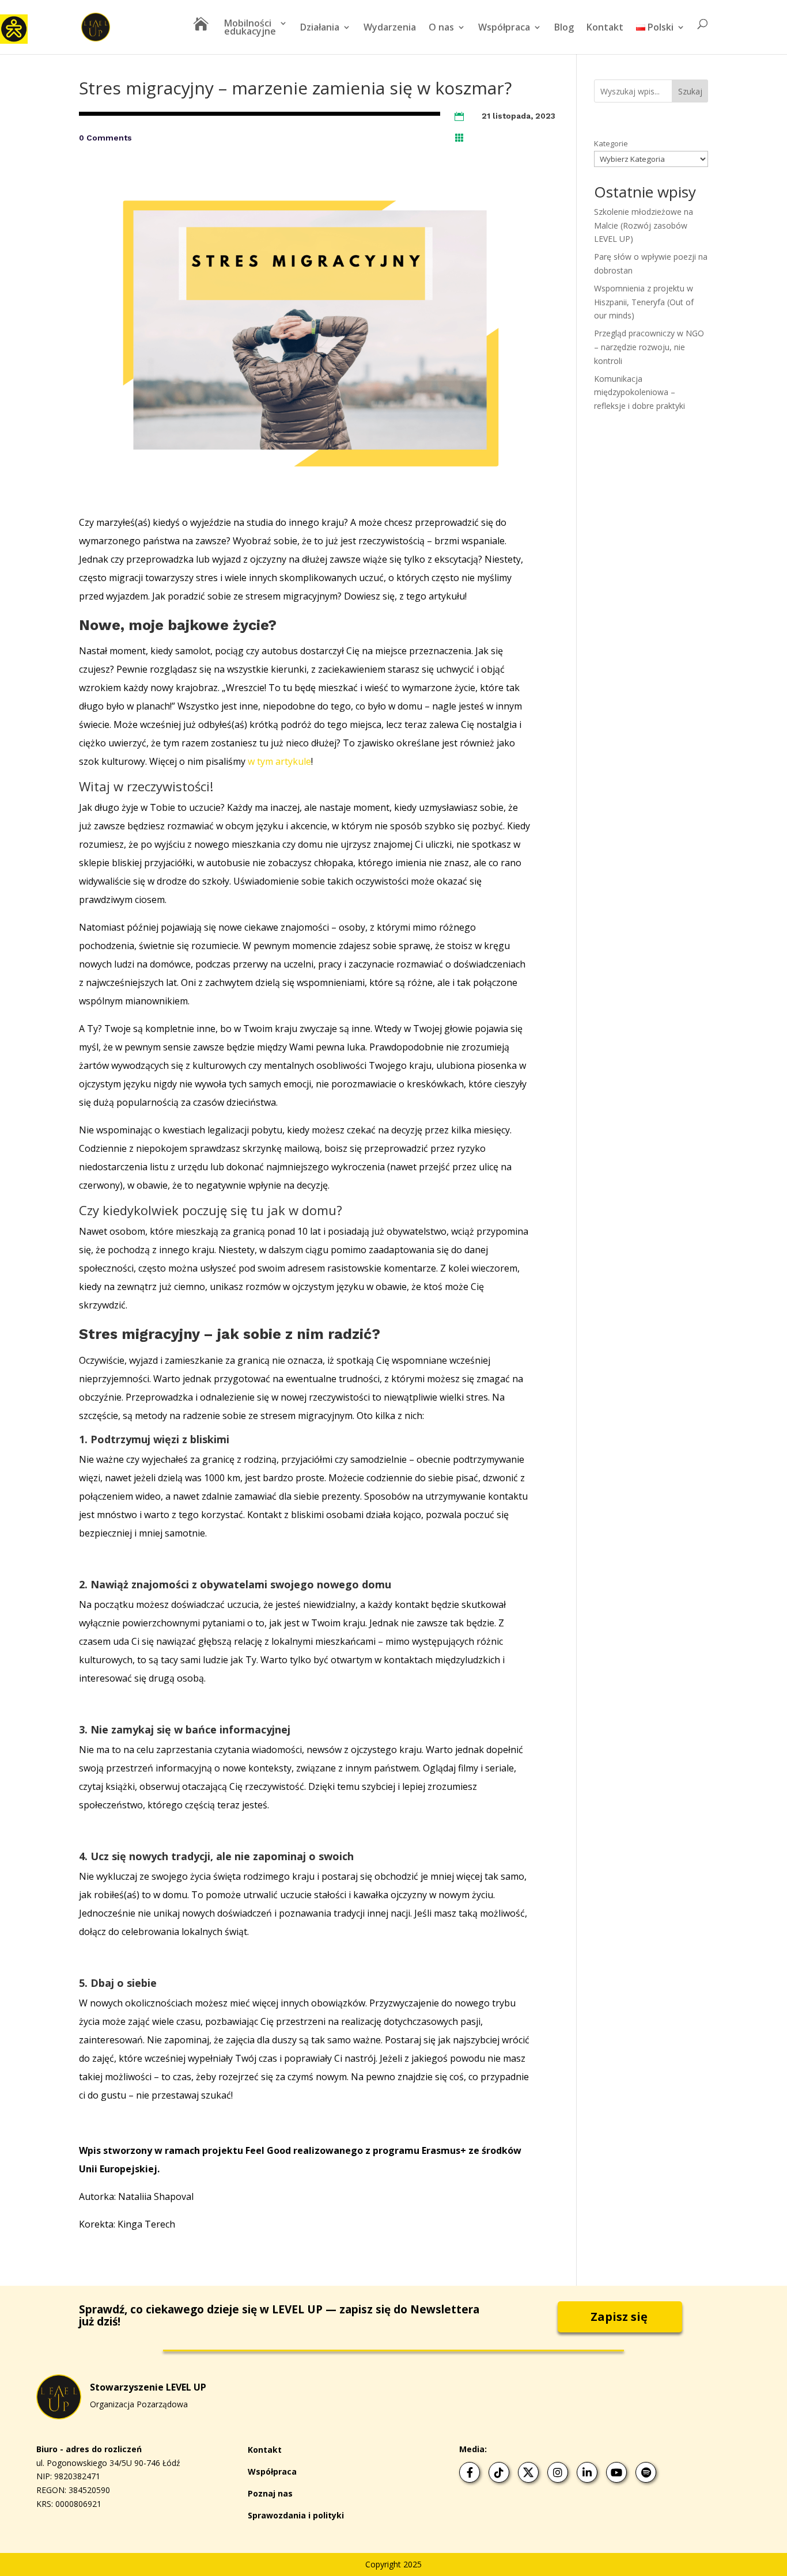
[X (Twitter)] (528, 2472)
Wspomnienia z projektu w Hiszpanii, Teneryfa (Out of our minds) (644, 302)
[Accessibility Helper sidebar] (14, 28)
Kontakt (605, 28)
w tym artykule (279, 761)
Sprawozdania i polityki (296, 2515)
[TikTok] (499, 2472)
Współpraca (504, 28)
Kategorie (611, 143)
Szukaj (690, 91)
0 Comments (105, 138)
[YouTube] (616, 2472)
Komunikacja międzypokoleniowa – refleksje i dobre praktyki (640, 392)
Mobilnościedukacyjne (250, 28)
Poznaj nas (270, 2493)
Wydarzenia (390, 28)
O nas (441, 28)
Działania (320, 28)
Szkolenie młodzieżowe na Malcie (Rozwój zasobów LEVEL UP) (644, 225)
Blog (564, 28)
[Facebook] (470, 2472)
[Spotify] (646, 2472)
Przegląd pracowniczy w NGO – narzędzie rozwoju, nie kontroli (649, 347)
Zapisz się (619, 2317)
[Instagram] (558, 2472)
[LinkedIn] (587, 2472)
